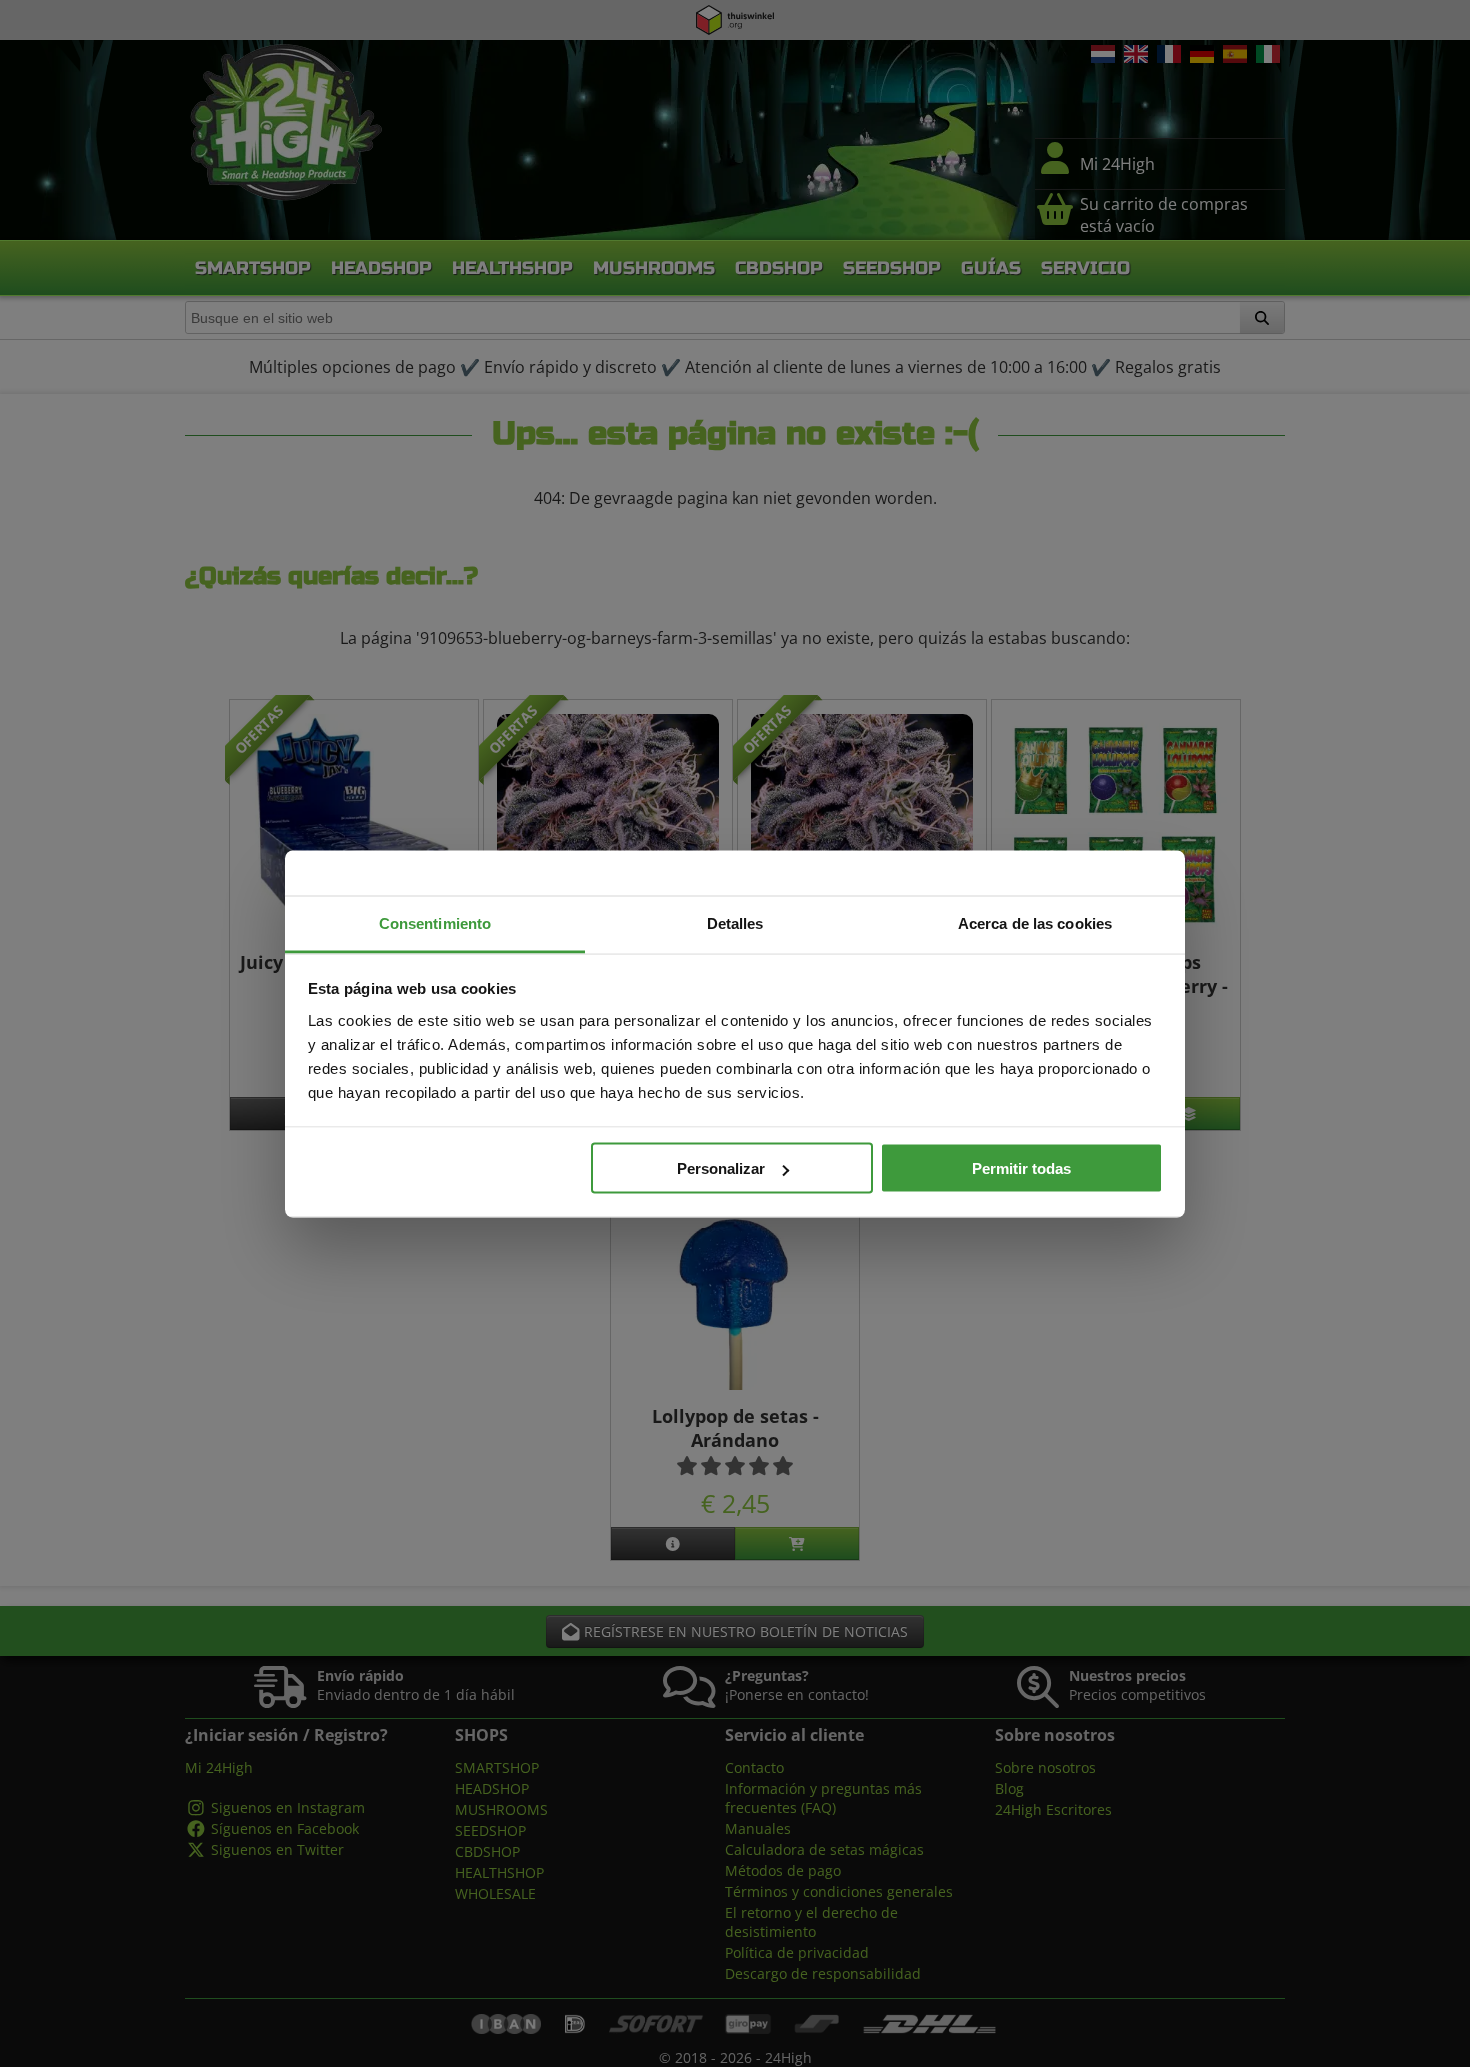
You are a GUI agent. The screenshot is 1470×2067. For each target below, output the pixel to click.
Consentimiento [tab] (435, 922)
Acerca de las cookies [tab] (1035, 922)
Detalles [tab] (735, 922)
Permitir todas (1021, 1168)
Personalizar (721, 1168)
